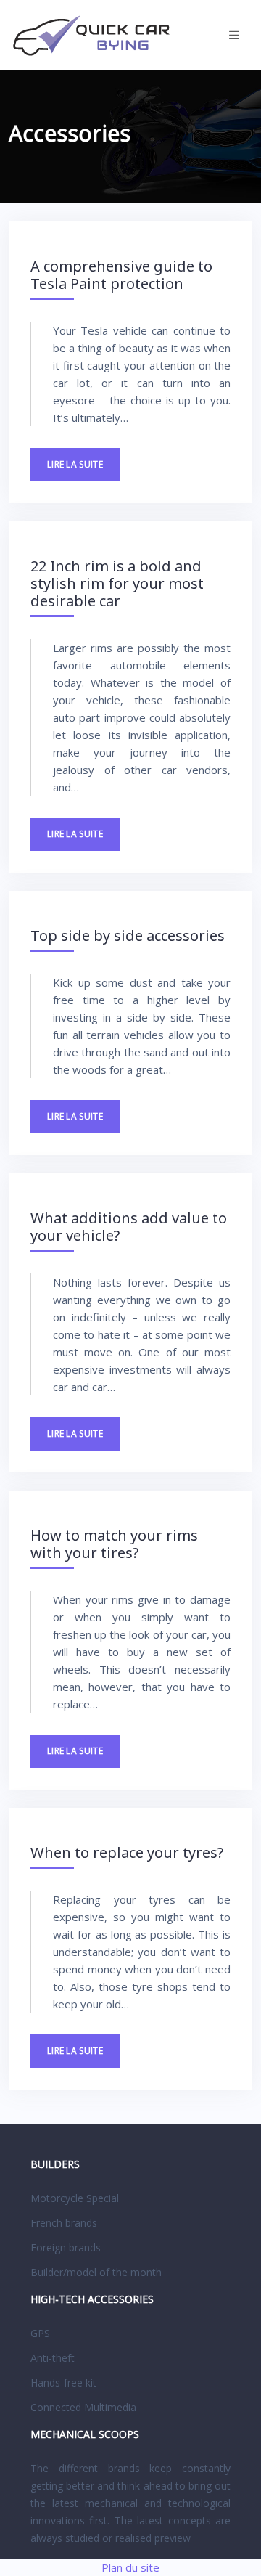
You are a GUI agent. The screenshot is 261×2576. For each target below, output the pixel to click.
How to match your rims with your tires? (114, 1544)
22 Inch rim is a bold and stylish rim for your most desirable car (117, 583)
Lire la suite (75, 464)
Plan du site (130, 2567)
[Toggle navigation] (234, 35)
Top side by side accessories (128, 936)
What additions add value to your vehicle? (129, 1227)
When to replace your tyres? (127, 1852)
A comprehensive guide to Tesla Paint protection (121, 275)
